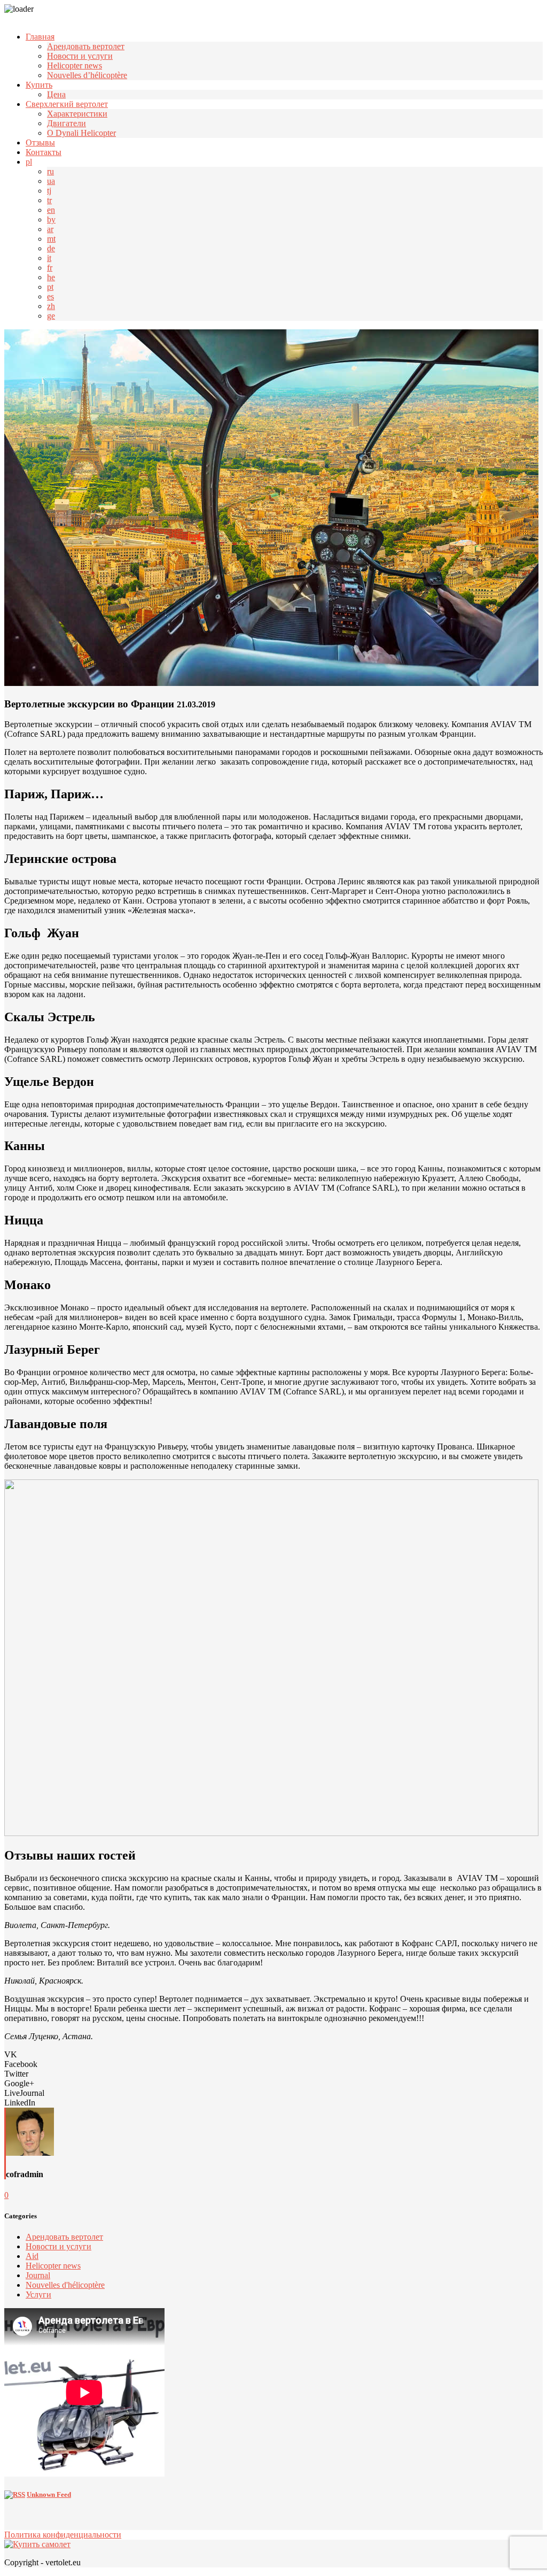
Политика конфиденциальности (63, 2535)
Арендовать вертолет (86, 46)
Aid (32, 2256)
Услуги (38, 2295)
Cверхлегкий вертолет (67, 104)
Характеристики (77, 114)
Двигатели (67, 123)
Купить (39, 85)
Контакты (44, 152)
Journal (38, 2275)
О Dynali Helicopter (81, 133)
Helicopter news (75, 65)
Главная (40, 37)
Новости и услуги (80, 56)
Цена (56, 94)
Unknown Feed (49, 2494)
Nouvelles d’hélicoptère (87, 75)
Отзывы (40, 142)
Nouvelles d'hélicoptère (65, 2285)
